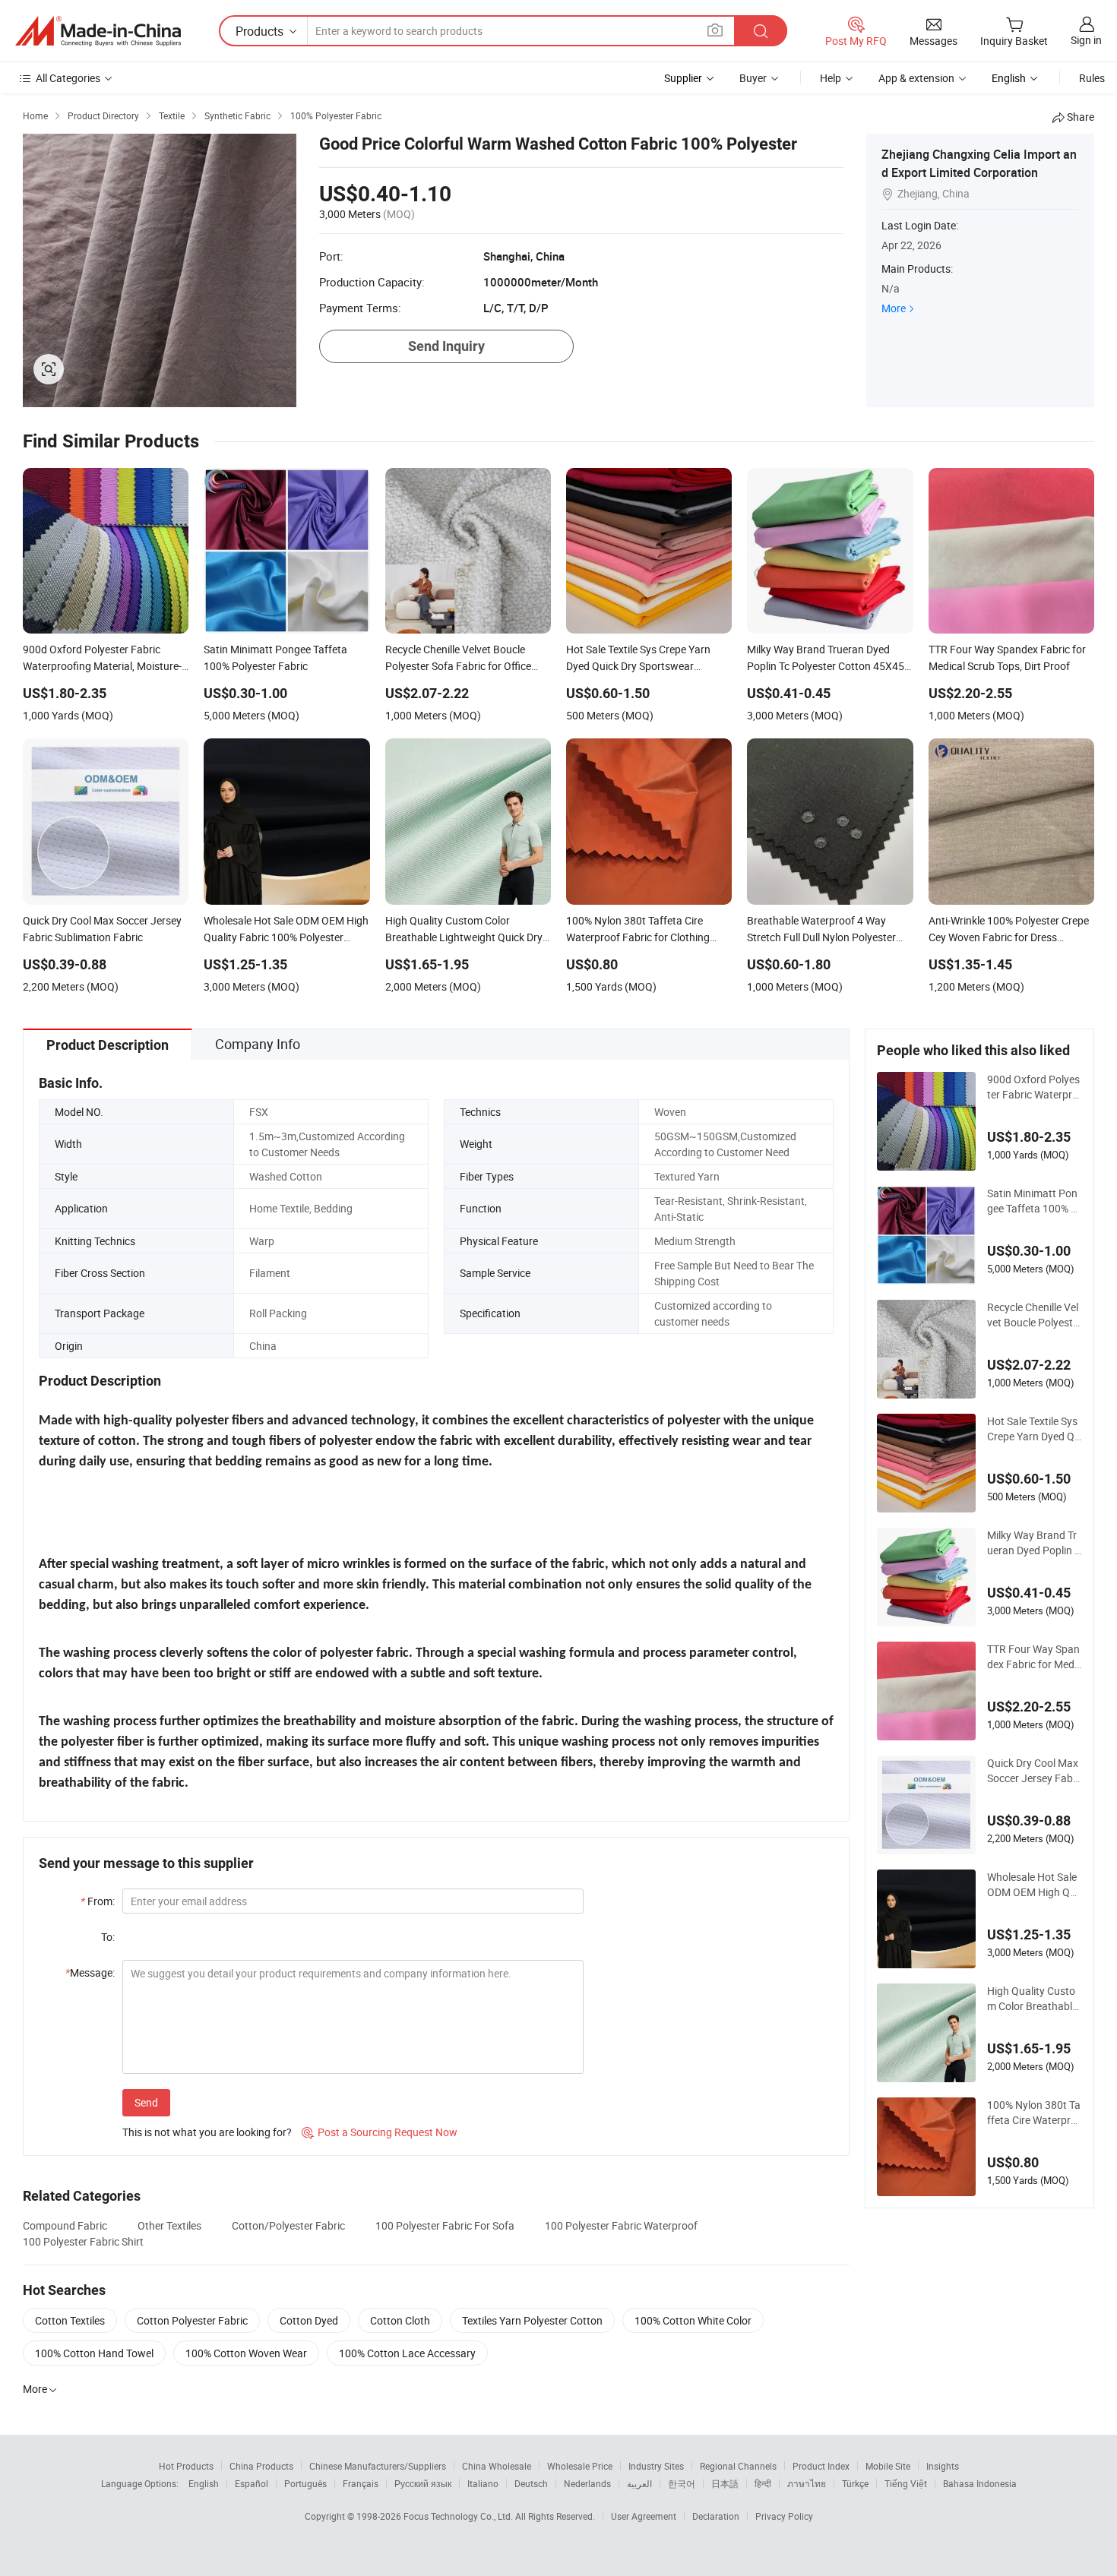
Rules (1092, 78)
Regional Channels (738, 2466)
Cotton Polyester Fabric (192, 2320)
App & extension (916, 78)
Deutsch (531, 2483)
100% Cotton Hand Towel (94, 2353)
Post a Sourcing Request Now (380, 2132)
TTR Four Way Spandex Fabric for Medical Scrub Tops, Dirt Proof (1035, 1657)
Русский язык (423, 2483)
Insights (943, 2466)
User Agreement (644, 2516)
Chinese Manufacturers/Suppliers (378, 2466)
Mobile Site (888, 2466)
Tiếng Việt (906, 2483)
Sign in (1086, 40)
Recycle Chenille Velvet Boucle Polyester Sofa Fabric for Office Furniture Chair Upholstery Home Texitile (1035, 1315)
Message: (90, 1972)
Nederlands (587, 2483)
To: (108, 1937)
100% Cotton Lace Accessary (407, 2353)
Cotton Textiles (70, 2320)
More (894, 308)
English (204, 2483)
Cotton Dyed (309, 2320)
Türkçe (855, 2483)
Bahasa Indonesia (980, 2483)
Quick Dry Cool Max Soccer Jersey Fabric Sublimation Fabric (1033, 1771)
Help (831, 78)
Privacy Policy (784, 2516)
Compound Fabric (65, 2225)
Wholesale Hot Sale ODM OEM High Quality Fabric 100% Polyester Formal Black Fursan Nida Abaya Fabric (1035, 1885)
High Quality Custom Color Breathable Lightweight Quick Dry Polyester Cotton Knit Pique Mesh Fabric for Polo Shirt (1034, 1999)
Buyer (753, 78)
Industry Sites (656, 2466)
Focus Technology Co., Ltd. (459, 2516)
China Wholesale (497, 2466)
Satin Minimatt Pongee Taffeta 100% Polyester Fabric (1032, 1201)
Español (252, 2483)
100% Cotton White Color (693, 2320)
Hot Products (186, 2466)
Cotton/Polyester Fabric (288, 2225)
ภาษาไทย (807, 2483)
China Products (261, 2466)
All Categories (68, 78)
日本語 (725, 2483)
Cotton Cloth (400, 2320)
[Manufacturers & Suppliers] (98, 31)
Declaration (716, 2516)
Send (146, 2102)
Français (361, 2483)
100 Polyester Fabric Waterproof (621, 2225)
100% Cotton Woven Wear (246, 2353)
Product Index (821, 2466)
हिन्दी (763, 2483)
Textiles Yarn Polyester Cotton (532, 2320)
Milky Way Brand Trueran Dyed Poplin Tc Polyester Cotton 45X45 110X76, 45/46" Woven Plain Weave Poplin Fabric (1035, 1543)
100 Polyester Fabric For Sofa (445, 2225)
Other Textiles (169, 2225)
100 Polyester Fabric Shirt (83, 2241)
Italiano (483, 2483)
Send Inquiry (446, 346)
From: (98, 1901)
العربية (639, 2483)
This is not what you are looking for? (207, 2132)
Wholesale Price (580, 2466)
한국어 (682, 2483)
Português (305, 2483)
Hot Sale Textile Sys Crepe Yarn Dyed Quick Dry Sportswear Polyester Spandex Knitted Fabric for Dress (1035, 1429)
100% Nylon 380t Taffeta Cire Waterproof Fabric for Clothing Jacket (1034, 2113)
